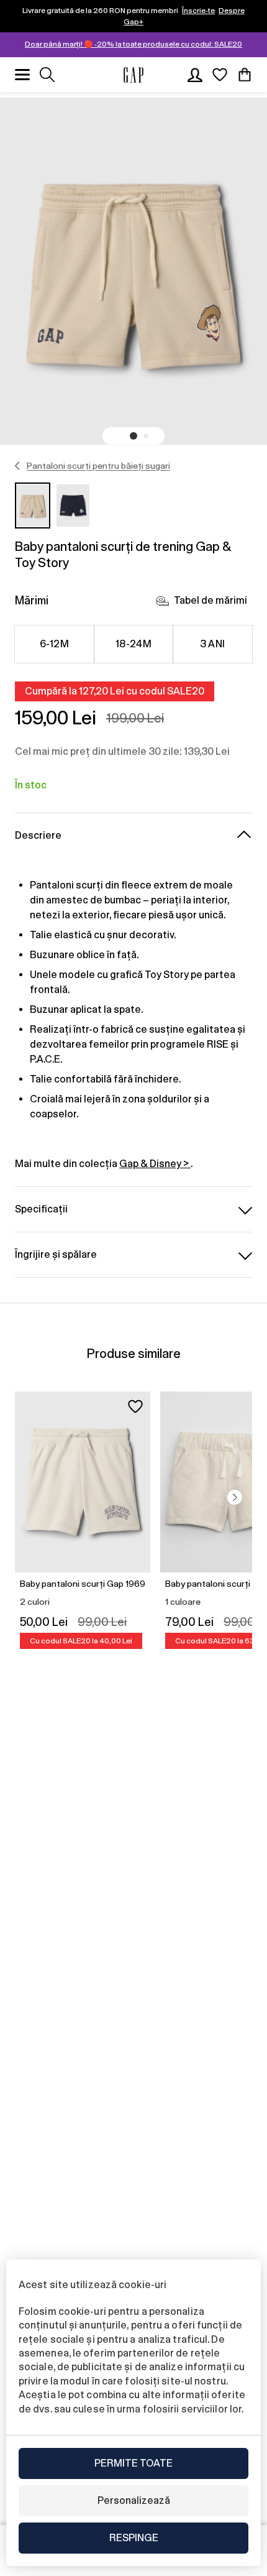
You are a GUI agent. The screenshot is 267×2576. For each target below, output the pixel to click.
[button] (133, 436)
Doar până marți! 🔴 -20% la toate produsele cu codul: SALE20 (133, 44)
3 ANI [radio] (212, 644)
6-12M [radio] (54, 644)
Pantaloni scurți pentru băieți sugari (98, 466)
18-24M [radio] (134, 644)
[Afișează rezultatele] (47, 75)
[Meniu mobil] (22, 75)
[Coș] (245, 75)
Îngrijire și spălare (56, 1254)
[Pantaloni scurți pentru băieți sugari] (18, 466)
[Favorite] (220, 75)
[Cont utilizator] (195, 75)
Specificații (41, 1209)
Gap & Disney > (155, 1164)
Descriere (38, 835)
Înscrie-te (198, 11)
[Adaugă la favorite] (135, 1406)
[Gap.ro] (133, 75)
